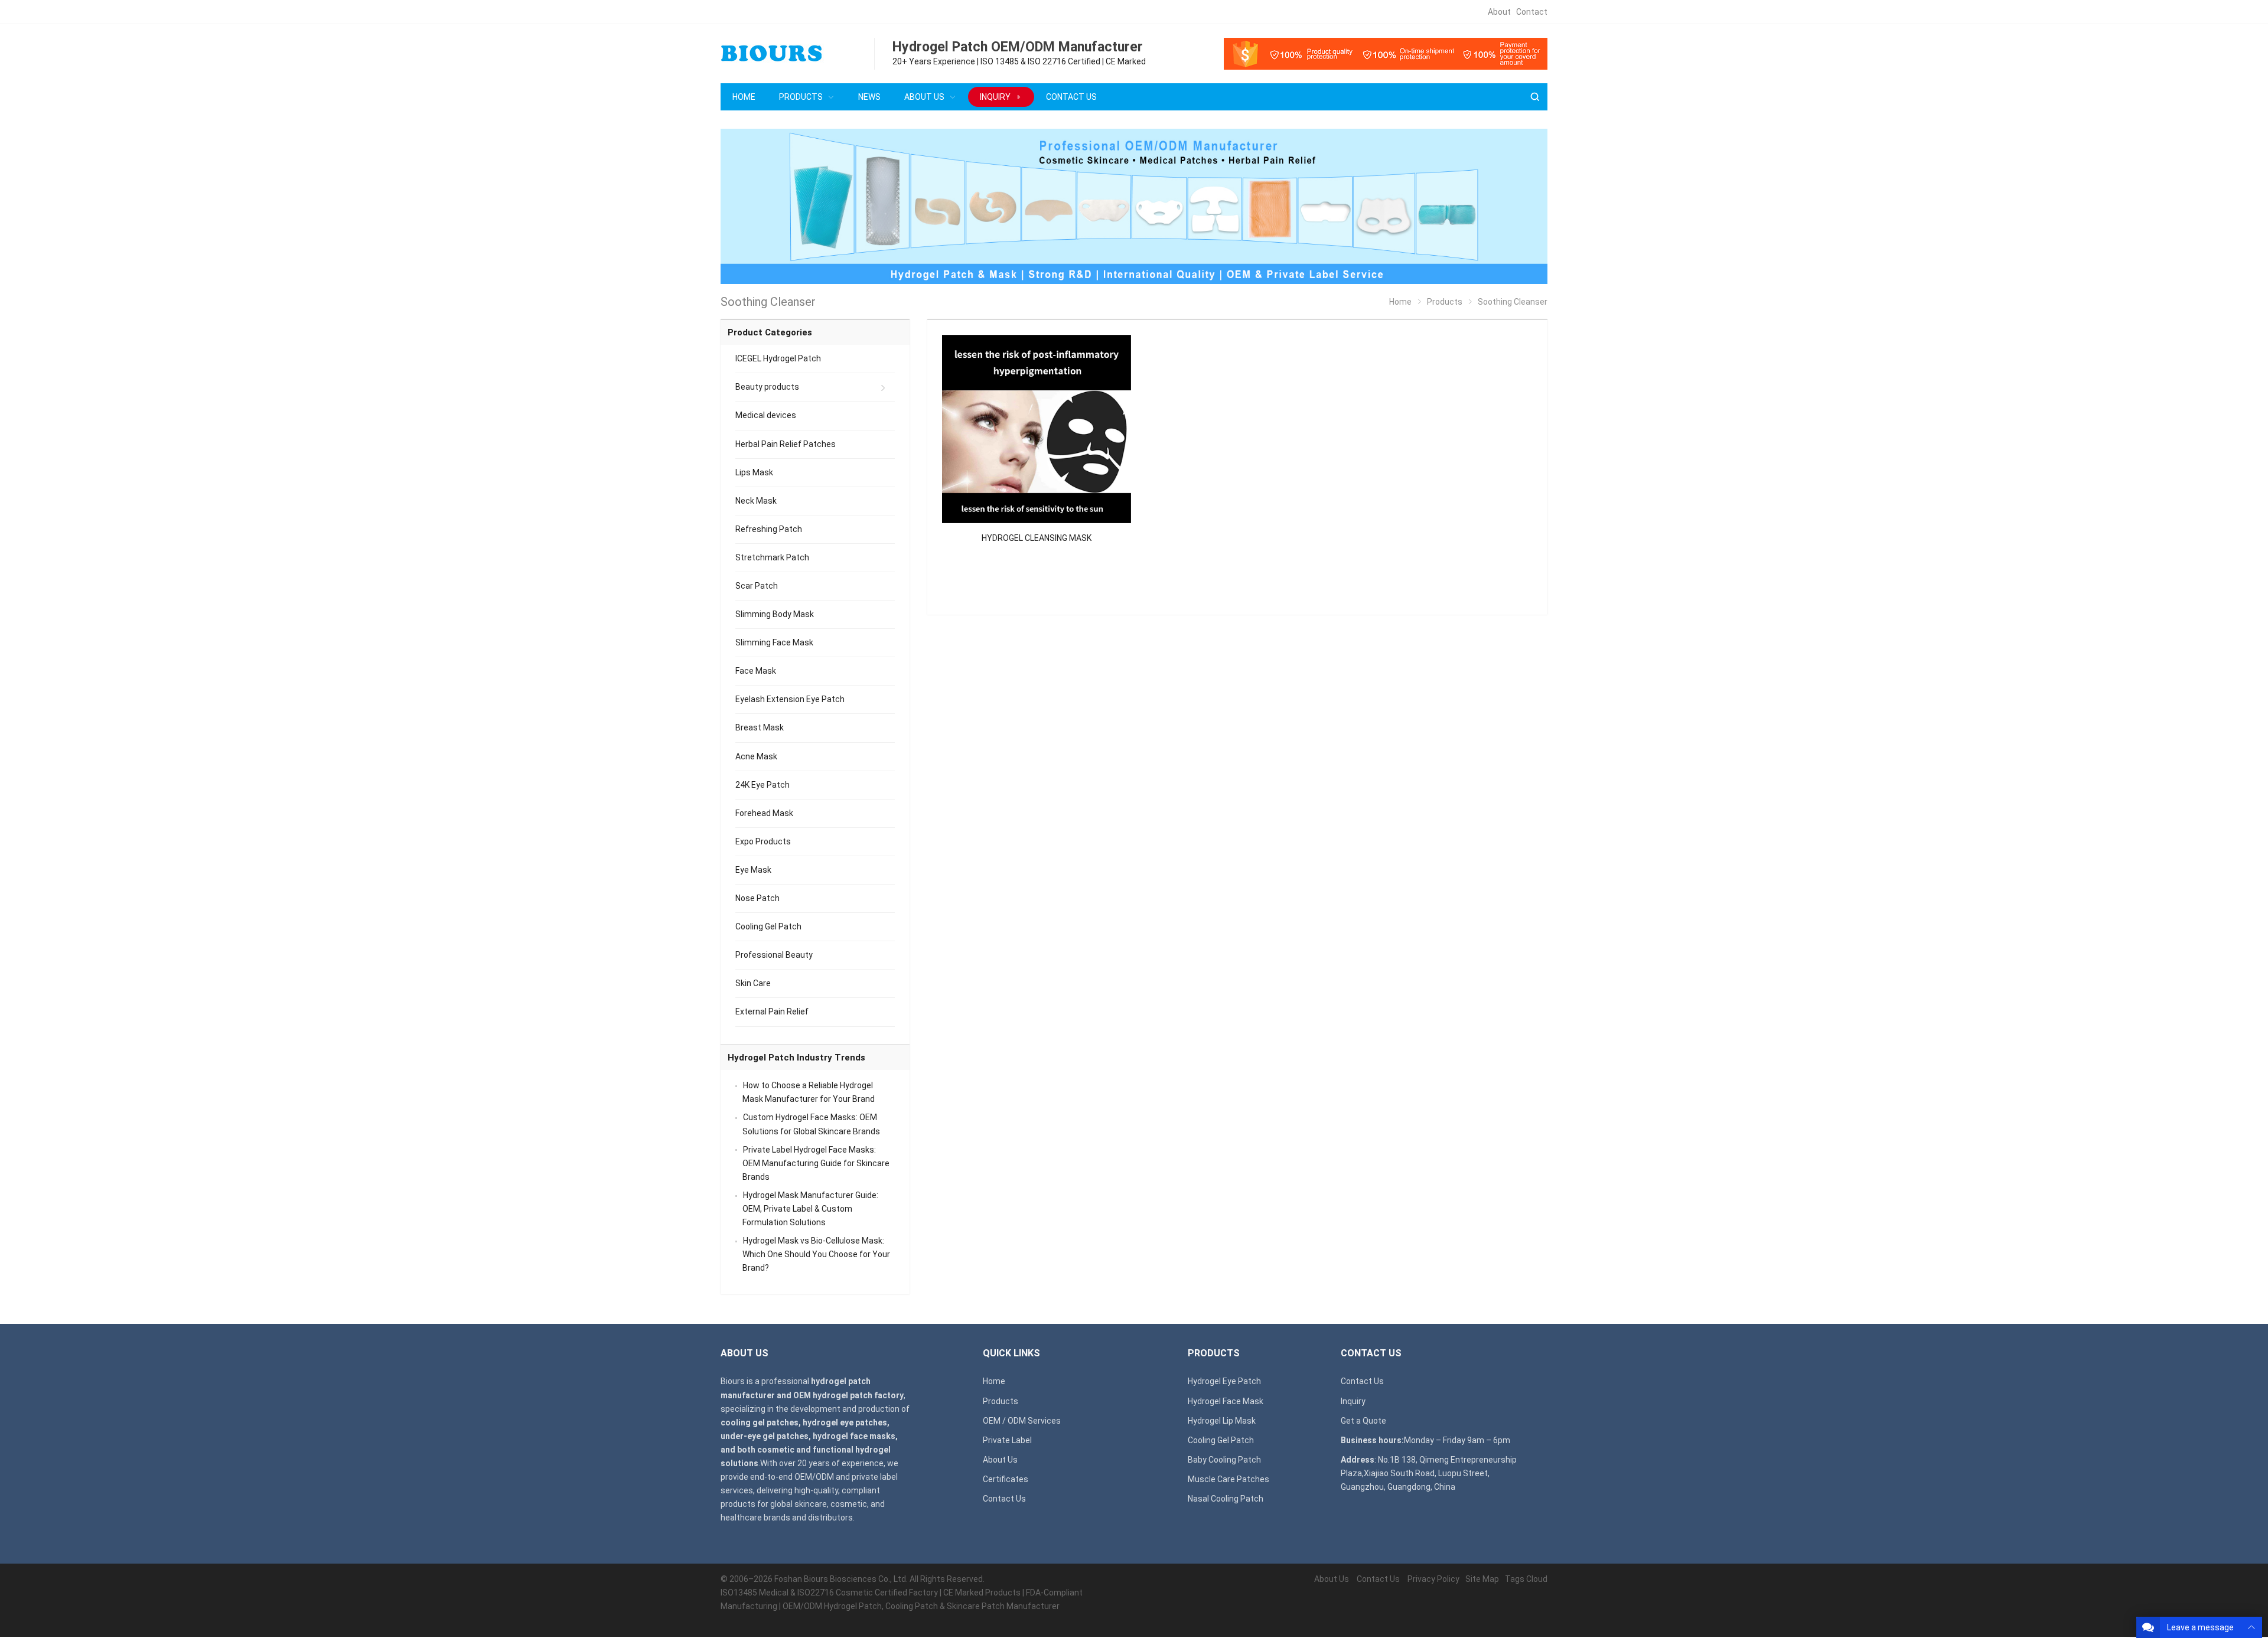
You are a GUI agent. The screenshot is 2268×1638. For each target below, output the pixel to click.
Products (1001, 1401)
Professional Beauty (774, 955)
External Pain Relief (772, 1011)
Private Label (1007, 1440)
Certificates (1006, 1479)
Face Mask (756, 671)
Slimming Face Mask (774, 642)
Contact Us (1004, 1499)
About (1499, 12)
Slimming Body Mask (775, 614)
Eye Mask (753, 870)
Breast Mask (760, 727)
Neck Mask (756, 501)
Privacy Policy (1433, 1579)
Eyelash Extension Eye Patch (790, 699)
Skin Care (753, 983)
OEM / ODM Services (1022, 1421)
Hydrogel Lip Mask (1222, 1421)
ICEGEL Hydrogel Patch (778, 358)
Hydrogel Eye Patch (1224, 1381)
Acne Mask (756, 756)
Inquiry (1353, 1401)
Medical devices (766, 415)
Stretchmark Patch (772, 557)
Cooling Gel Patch (768, 926)
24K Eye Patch (762, 785)
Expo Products (763, 841)
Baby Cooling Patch (1224, 1460)
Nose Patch (757, 898)
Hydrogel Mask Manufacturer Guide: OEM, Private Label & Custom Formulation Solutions (810, 1209)
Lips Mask (754, 472)
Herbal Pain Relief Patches (786, 444)
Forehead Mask (764, 813)
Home (994, 1381)
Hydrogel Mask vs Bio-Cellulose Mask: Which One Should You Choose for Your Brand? (816, 1254)
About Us (1000, 1460)
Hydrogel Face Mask (1226, 1401)
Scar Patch (757, 586)
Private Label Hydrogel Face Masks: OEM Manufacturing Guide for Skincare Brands (816, 1163)
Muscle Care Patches (1228, 1479)
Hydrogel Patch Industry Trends (796, 1058)
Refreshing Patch (769, 529)
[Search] (1534, 97)
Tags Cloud (1526, 1579)
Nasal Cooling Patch (1226, 1499)
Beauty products (767, 387)
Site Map (1482, 1579)
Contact (1532, 12)
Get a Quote (1363, 1421)
